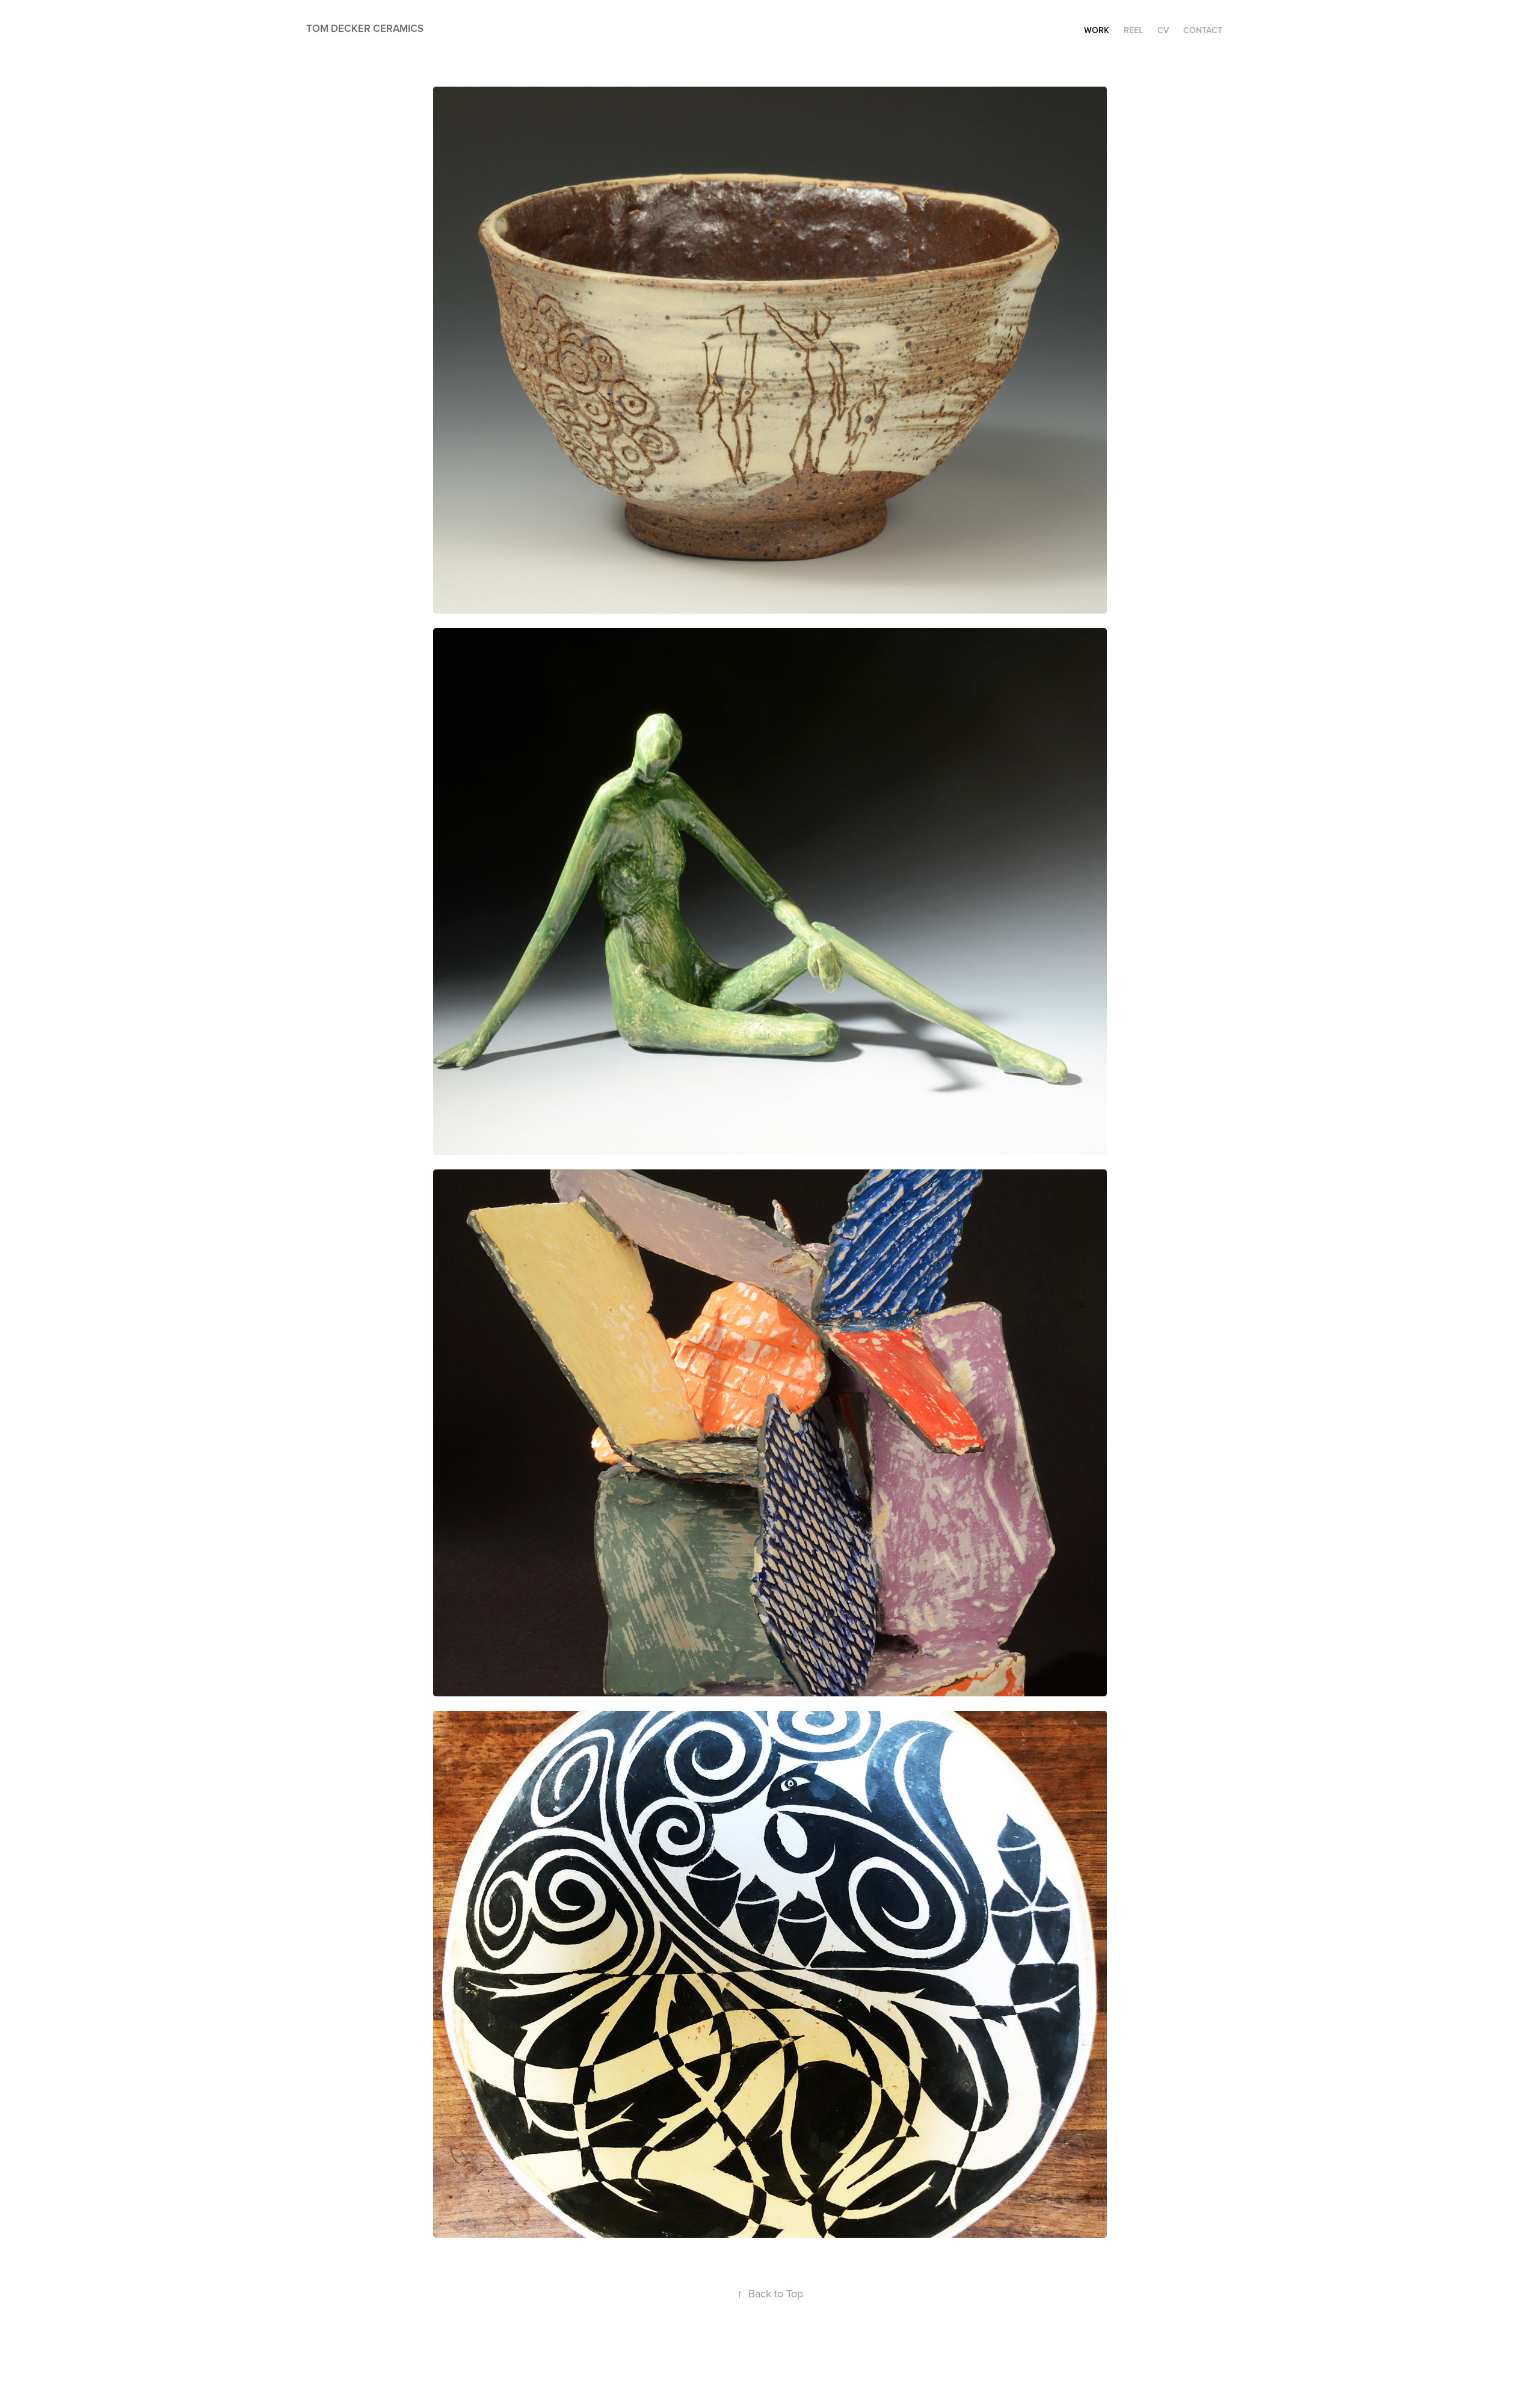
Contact (1203, 30)
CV (1163, 30)
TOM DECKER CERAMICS (365, 28)
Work (1097, 30)
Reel (1133, 30)
